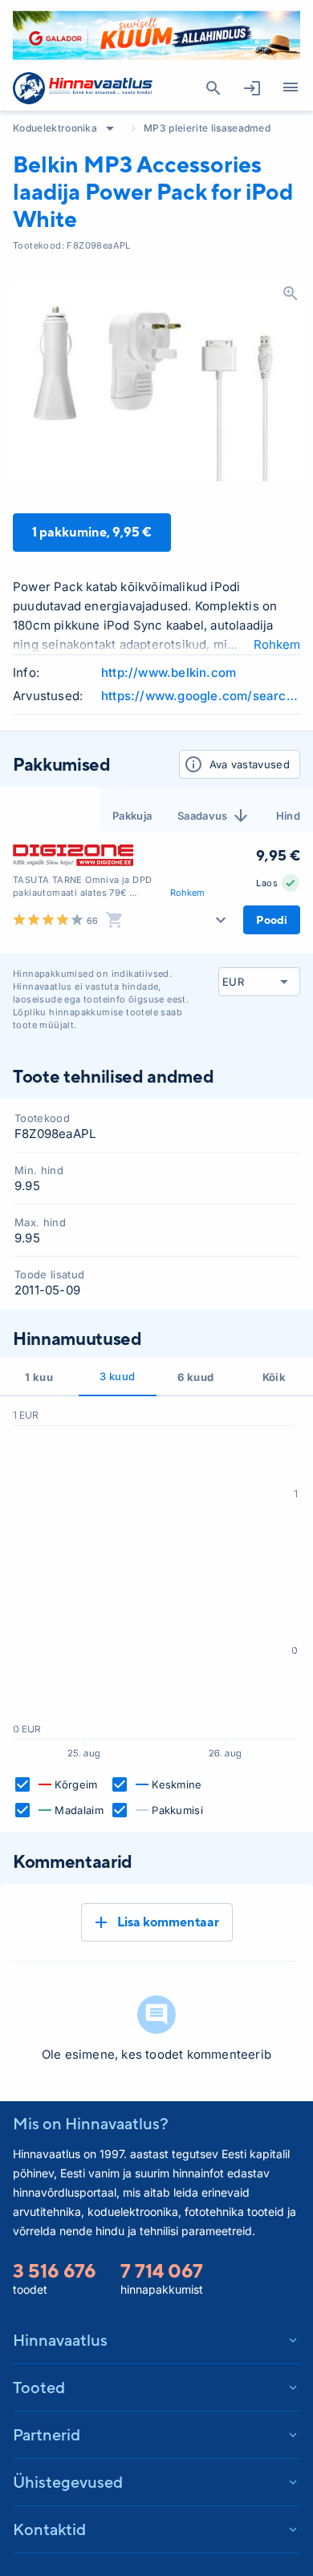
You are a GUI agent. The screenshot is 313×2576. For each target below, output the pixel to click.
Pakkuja (132, 816)
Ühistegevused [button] (68, 2482)
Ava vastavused (250, 764)
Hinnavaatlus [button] (60, 2340)
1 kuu (39, 1377)
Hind (288, 816)
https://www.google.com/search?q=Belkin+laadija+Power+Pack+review (201, 696)
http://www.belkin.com (169, 672)
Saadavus (203, 816)
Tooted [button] (39, 2387)
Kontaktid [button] (49, 2529)
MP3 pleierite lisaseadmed (207, 128)
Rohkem (277, 644)
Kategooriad (291, 88)
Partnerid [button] (47, 2434)
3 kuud (117, 1376)
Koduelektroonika (55, 128)
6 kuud (195, 1377)
